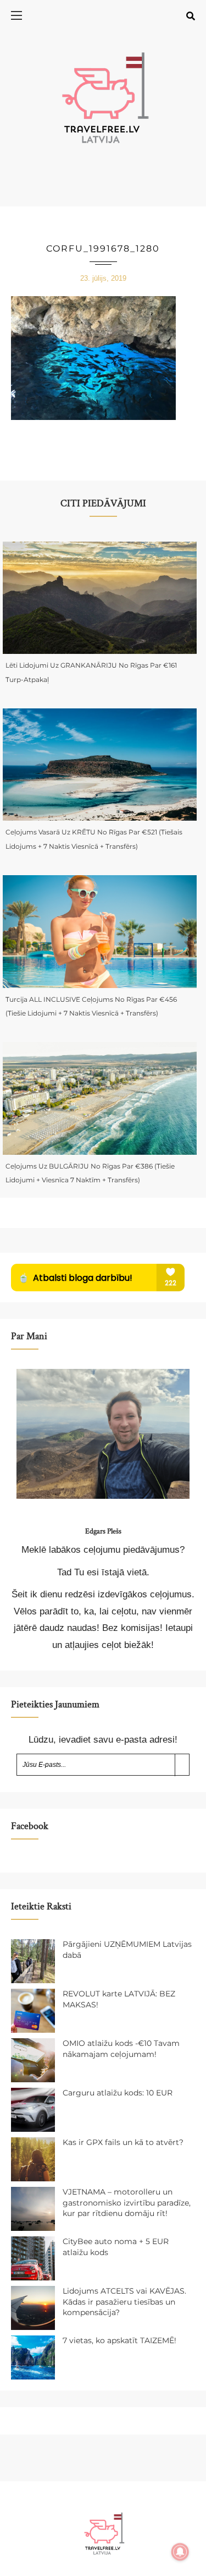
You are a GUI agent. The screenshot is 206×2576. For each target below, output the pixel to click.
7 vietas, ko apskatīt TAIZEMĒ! (119, 2340)
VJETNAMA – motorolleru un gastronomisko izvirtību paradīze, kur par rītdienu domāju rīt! (127, 2203)
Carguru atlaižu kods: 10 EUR (118, 2093)
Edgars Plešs (103, 1531)
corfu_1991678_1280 (103, 249)
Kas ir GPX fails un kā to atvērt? (123, 2142)
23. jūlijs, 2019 (103, 278)
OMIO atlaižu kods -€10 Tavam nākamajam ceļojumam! (121, 2049)
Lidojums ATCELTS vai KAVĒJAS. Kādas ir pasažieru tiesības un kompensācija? (124, 2302)
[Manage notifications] (180, 2552)
